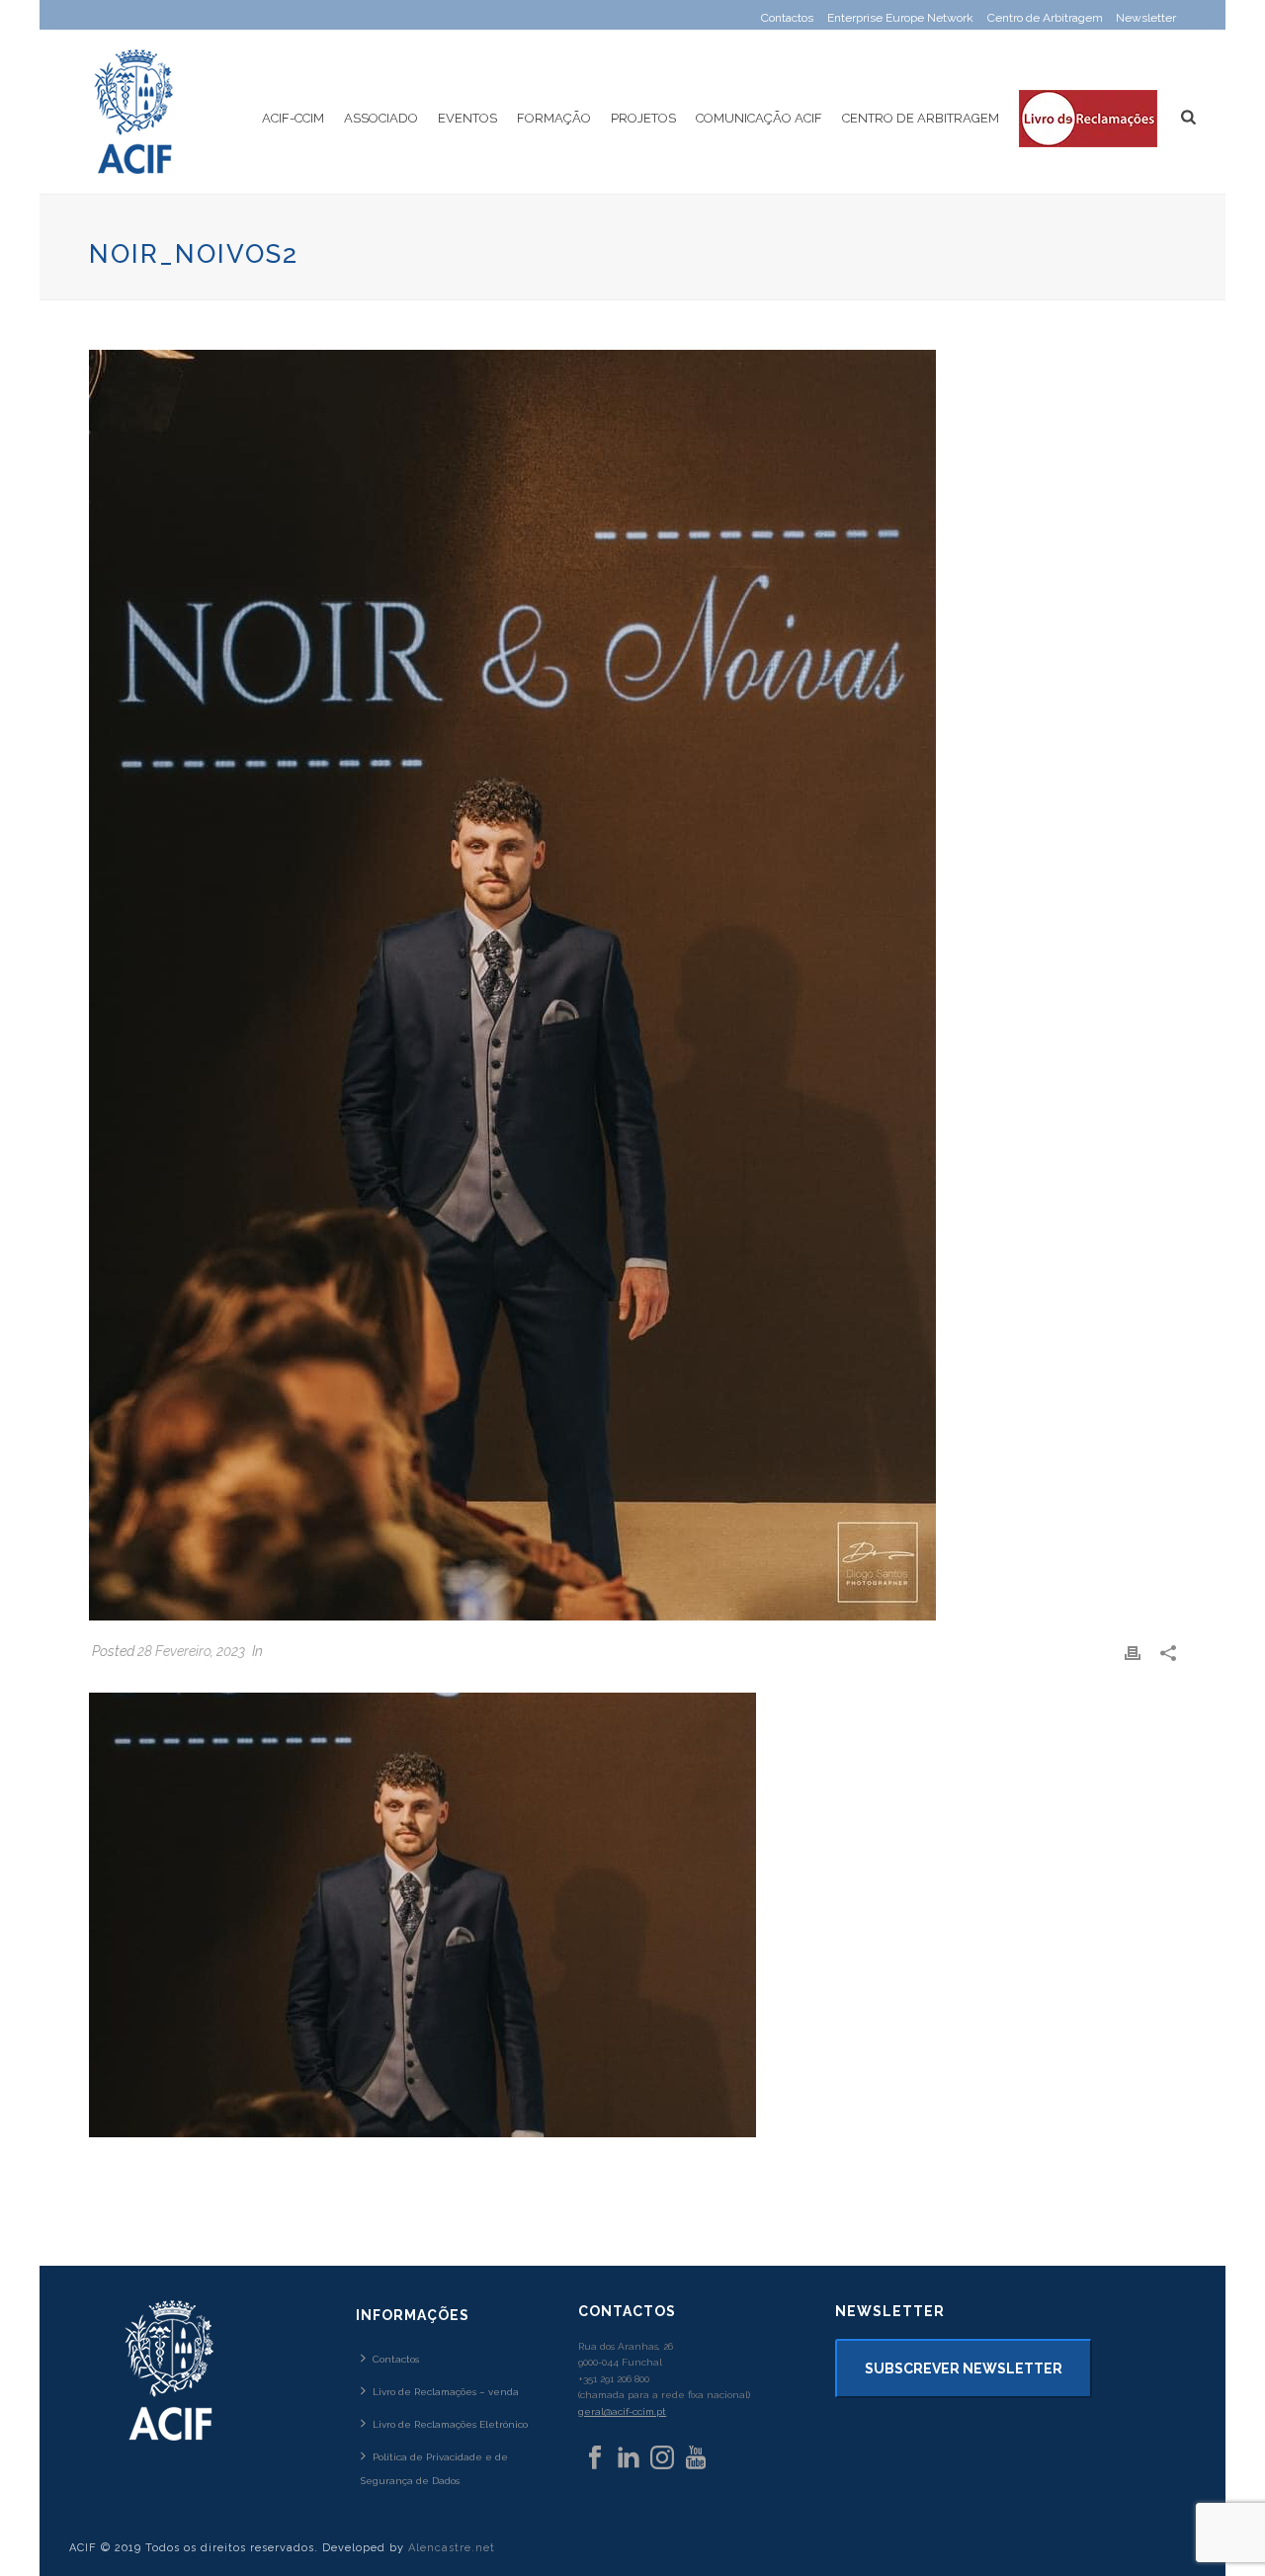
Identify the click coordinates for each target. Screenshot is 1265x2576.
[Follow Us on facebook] (595, 2458)
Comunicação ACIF (759, 118)
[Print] (1133, 1652)
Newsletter (1146, 18)
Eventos (467, 118)
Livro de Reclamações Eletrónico (450, 2424)
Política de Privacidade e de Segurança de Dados (434, 2468)
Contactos (396, 2359)
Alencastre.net (452, 2548)
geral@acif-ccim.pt (622, 2411)
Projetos (643, 118)
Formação (554, 118)
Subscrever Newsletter (964, 2368)
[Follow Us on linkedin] (629, 2458)
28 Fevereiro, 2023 (191, 1651)
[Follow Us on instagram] (662, 2458)
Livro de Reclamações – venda (446, 2392)
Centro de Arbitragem (921, 118)
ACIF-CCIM (293, 118)
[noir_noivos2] (632, 985)
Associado (381, 118)
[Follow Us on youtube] (696, 2458)
